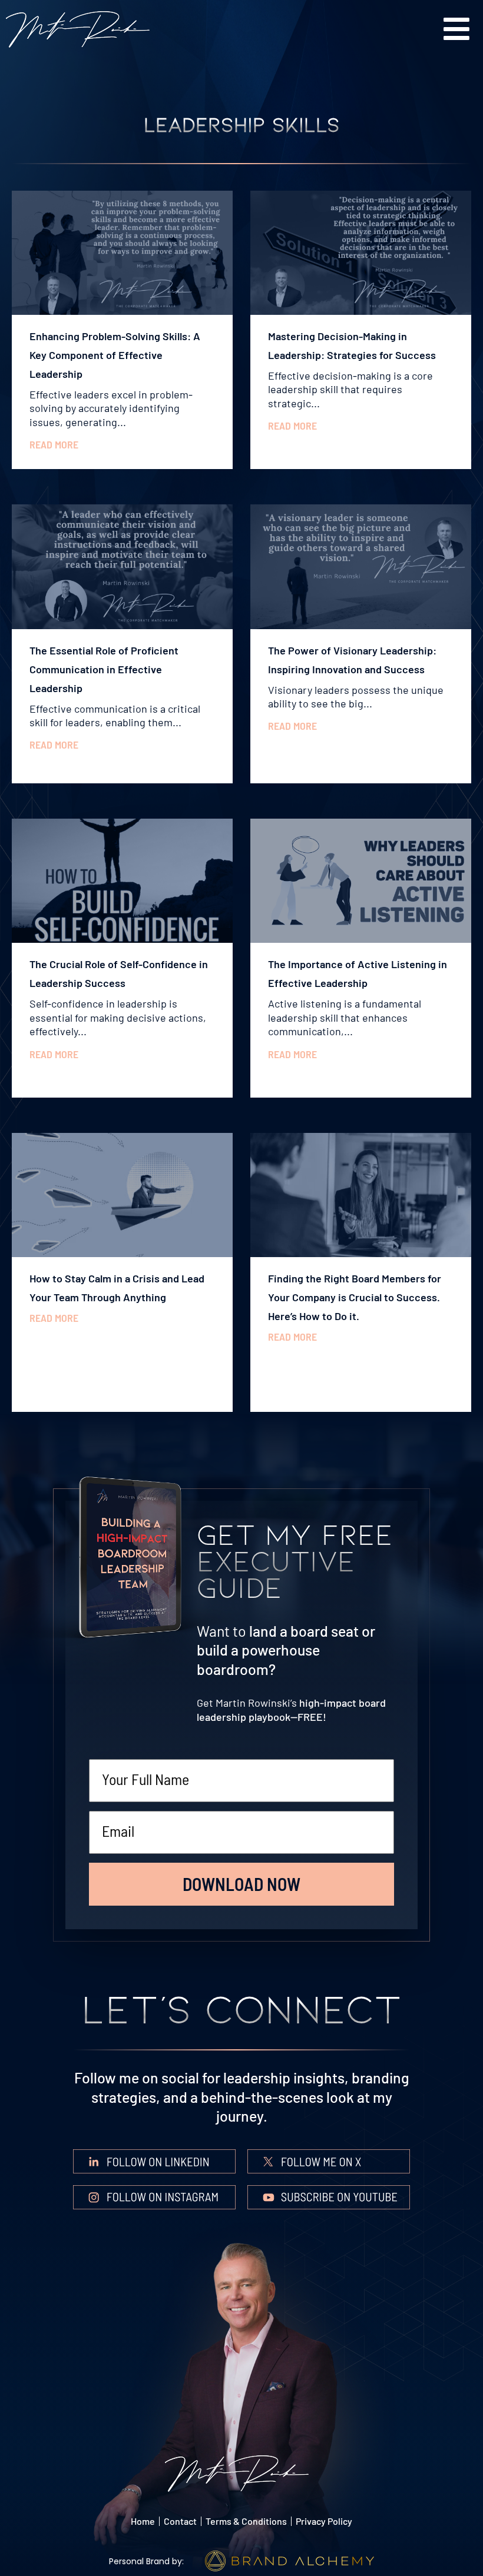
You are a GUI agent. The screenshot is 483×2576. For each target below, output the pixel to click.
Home (143, 2521)
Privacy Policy (324, 2521)
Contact (180, 2521)
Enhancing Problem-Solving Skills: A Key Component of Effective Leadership (115, 355)
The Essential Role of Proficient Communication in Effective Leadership (104, 669)
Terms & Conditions (246, 2521)
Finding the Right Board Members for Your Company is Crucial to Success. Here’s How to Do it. (355, 1297)
